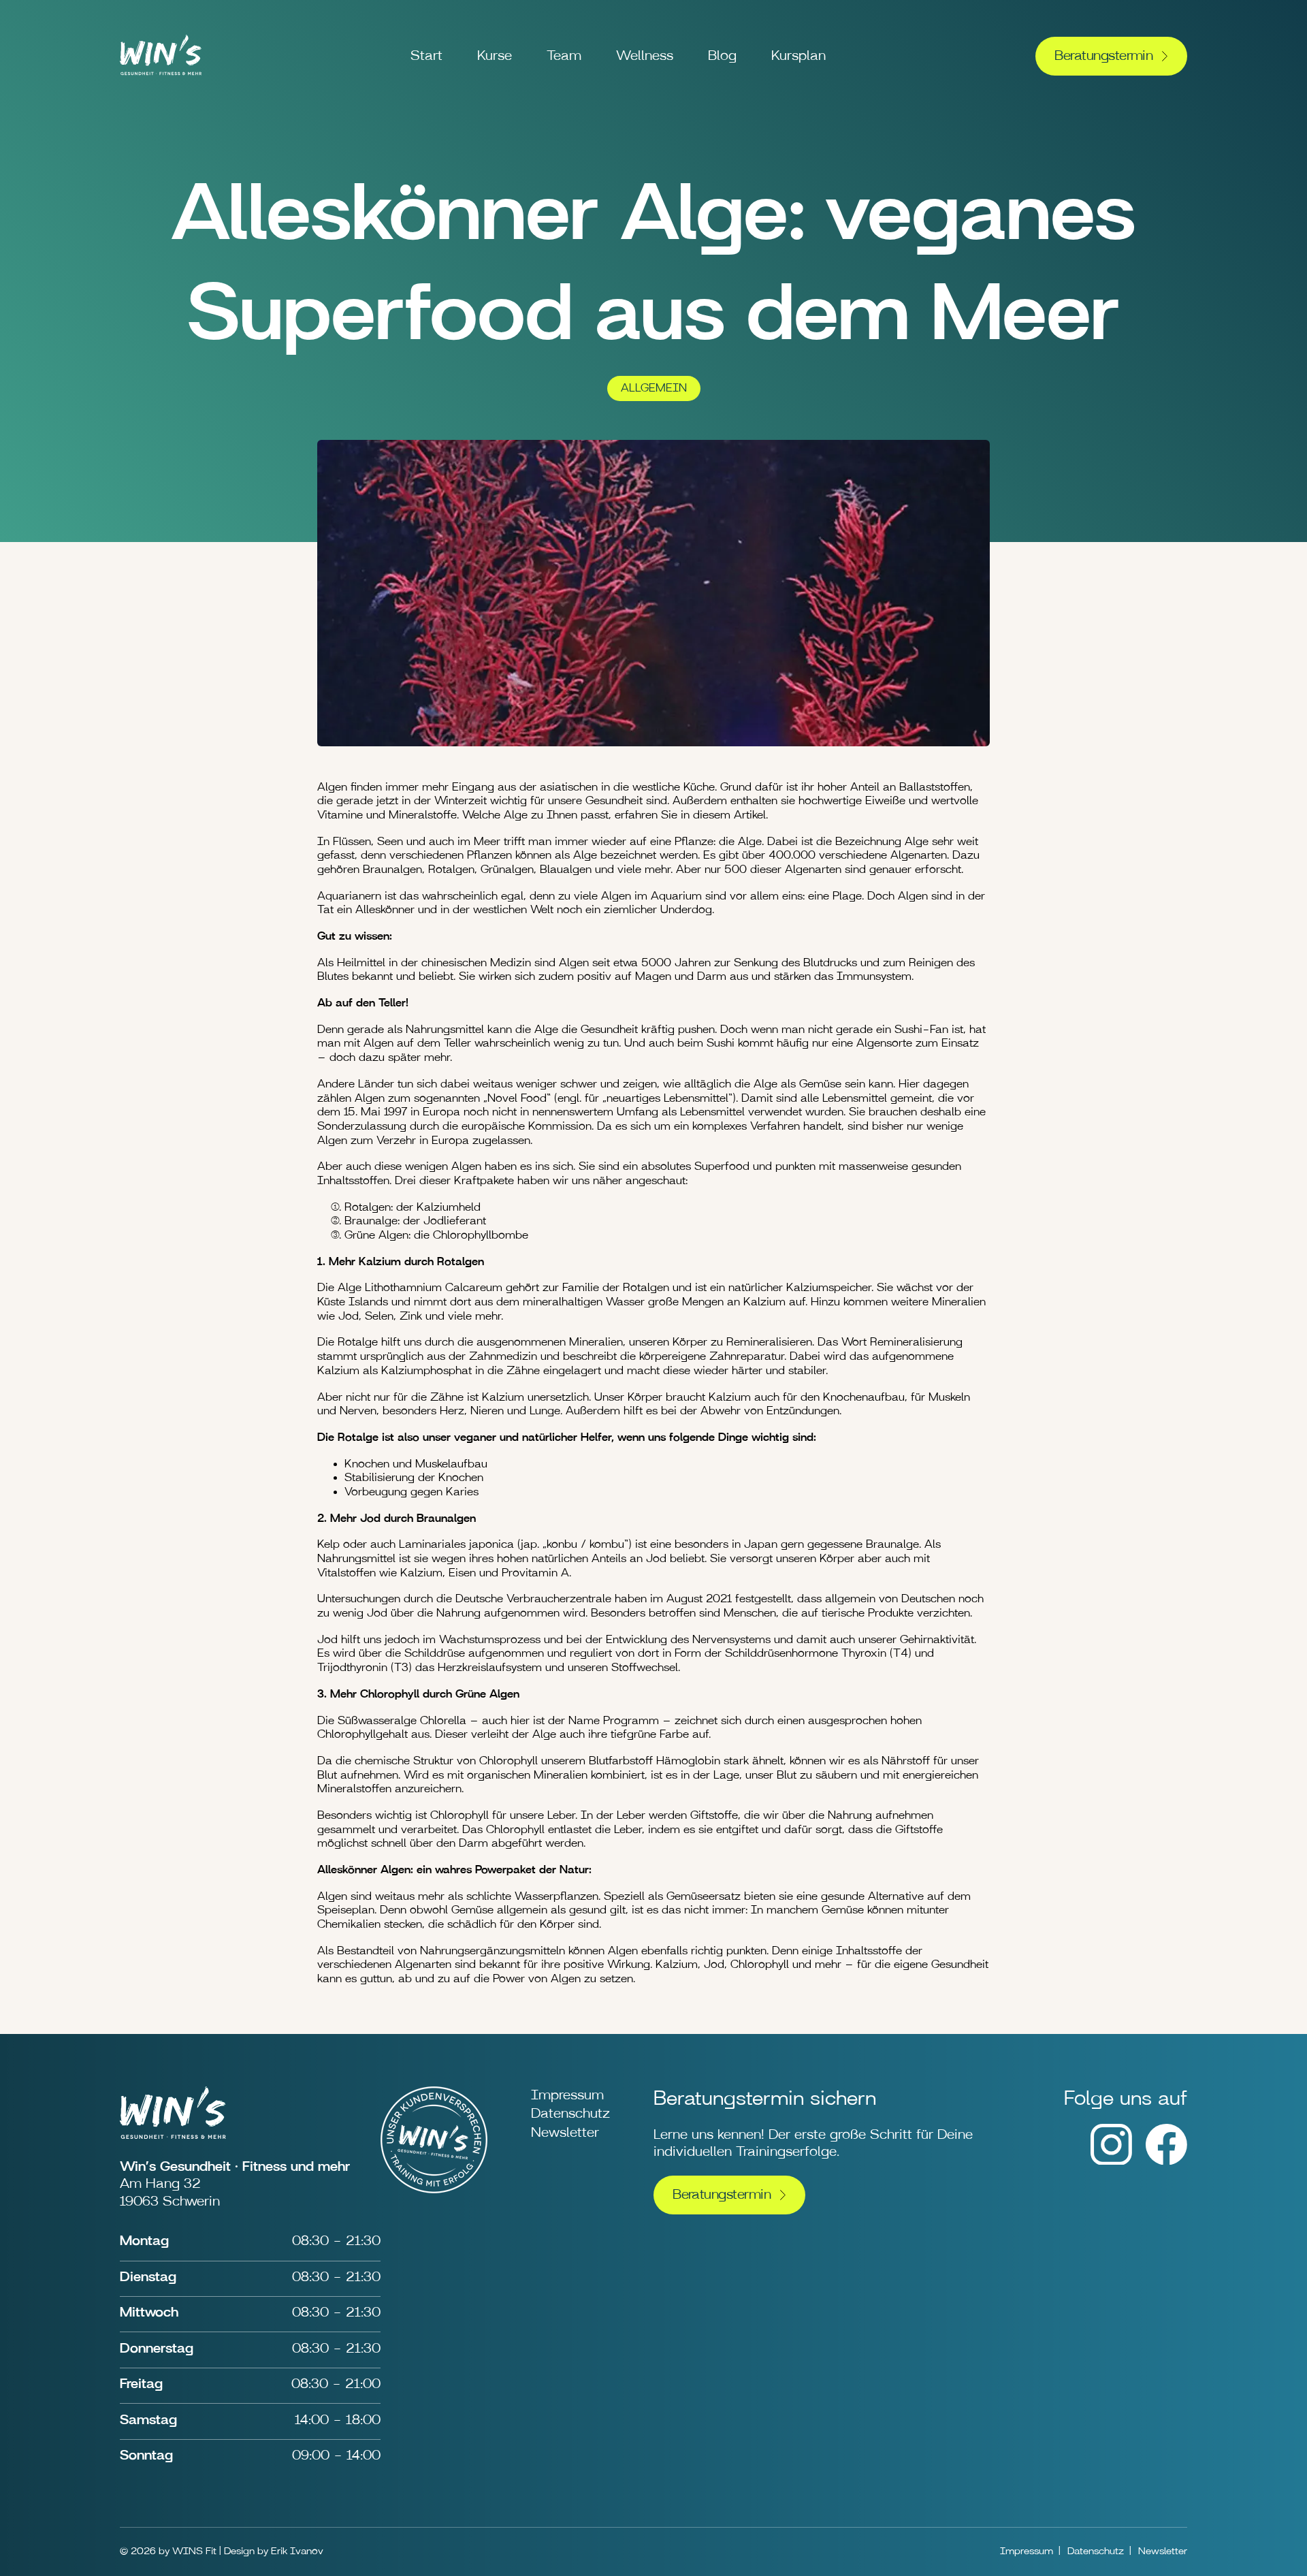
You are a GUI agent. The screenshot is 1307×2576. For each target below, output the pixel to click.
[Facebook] (1166, 2161)
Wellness (645, 56)
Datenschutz (570, 2114)
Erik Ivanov (297, 2551)
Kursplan (798, 56)
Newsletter (565, 2133)
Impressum (567, 2095)
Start (426, 56)
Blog (722, 56)
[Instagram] (1111, 2161)
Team (564, 56)
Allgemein (654, 388)
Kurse (495, 56)
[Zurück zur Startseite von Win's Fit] (161, 78)
